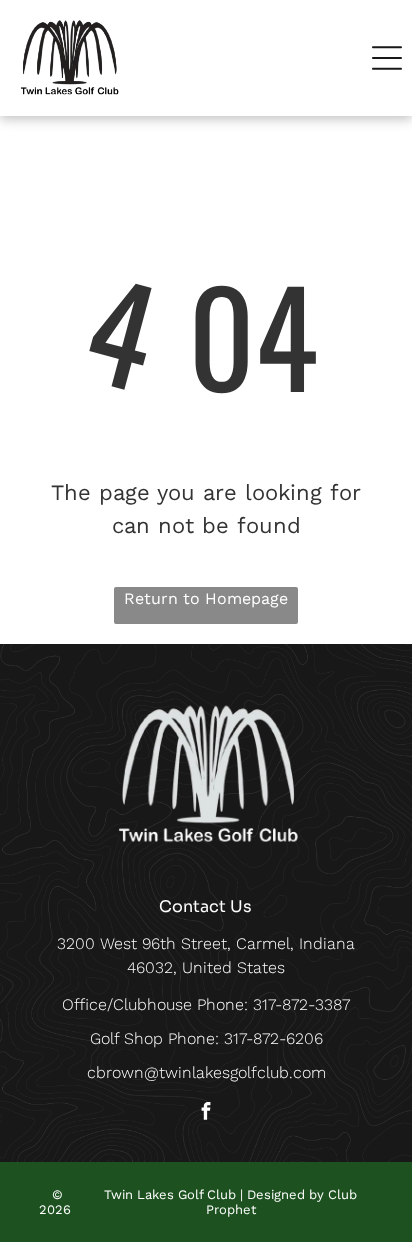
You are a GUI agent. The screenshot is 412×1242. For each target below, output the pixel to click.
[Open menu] (387, 58)
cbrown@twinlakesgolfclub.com (206, 1072)
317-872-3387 (301, 1004)
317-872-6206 (273, 1038)
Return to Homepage (206, 598)
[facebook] (206, 1113)
